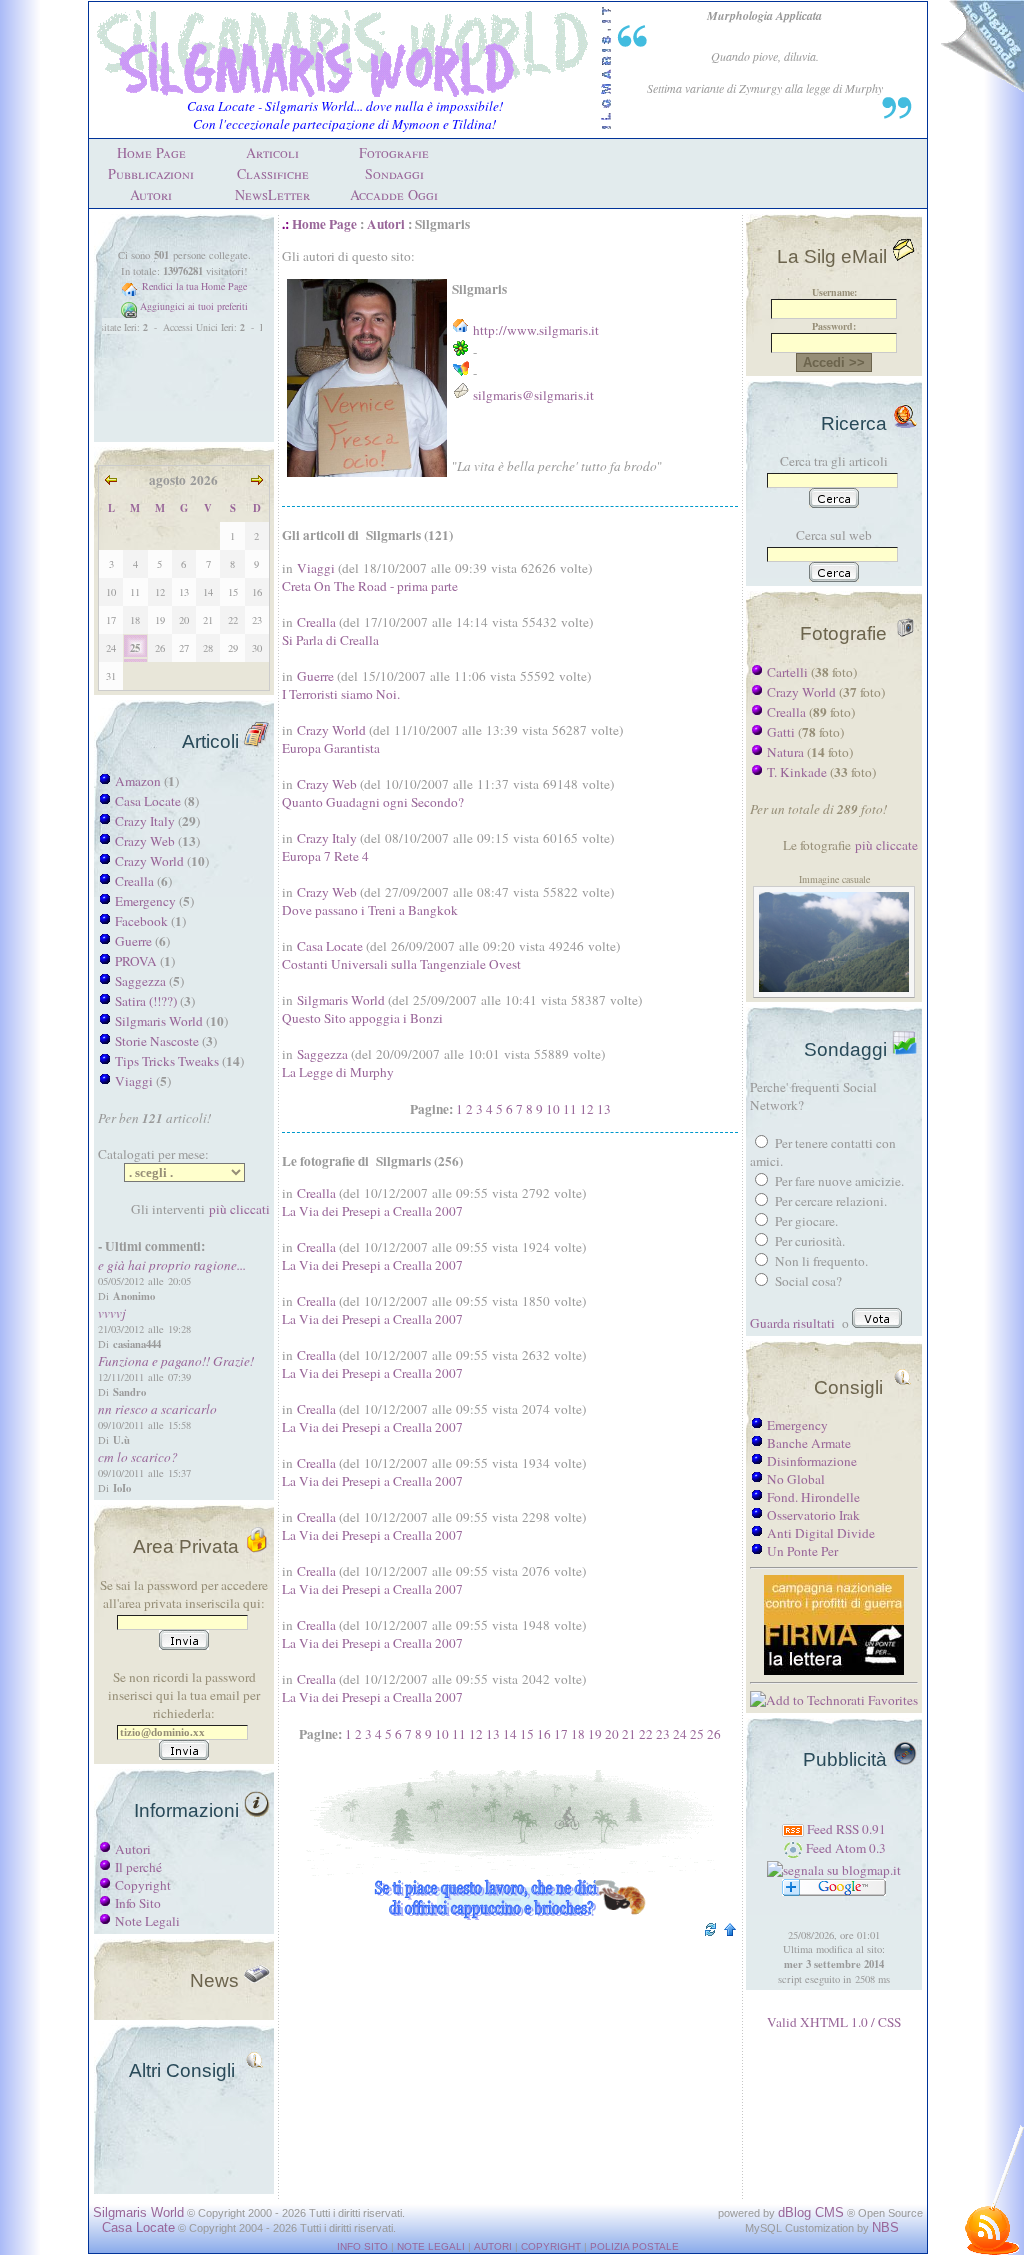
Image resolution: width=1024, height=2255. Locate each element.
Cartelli (787, 672)
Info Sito (138, 1903)
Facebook (141, 921)
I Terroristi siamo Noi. (341, 694)
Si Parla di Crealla (330, 640)
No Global (796, 1479)
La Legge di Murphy (338, 1072)
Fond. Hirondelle (813, 1497)
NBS (885, 2227)
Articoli (272, 152)
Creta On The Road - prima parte (370, 586)
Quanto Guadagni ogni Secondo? (373, 802)
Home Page (151, 152)
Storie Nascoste (157, 1041)
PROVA (136, 961)
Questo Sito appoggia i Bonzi (362, 1018)
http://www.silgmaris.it (536, 330)
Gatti (781, 732)
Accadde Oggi (394, 194)
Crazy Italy (145, 821)
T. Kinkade (797, 772)
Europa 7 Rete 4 (325, 856)
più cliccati (239, 1209)
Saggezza (140, 981)
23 (663, 1734)
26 (714, 1734)
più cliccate (886, 845)
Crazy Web (145, 841)
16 (544, 1734)
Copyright (143, 1885)
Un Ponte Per (802, 1551)
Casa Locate (148, 801)
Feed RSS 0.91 (845, 1829)
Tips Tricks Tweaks (167, 1061)
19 (595, 1734)
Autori (151, 194)
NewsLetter (272, 194)
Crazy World (149, 861)
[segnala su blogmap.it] (834, 1870)
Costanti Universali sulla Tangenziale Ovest (401, 964)
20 (612, 1734)
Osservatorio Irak (813, 1515)
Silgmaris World (159, 1021)
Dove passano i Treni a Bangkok (370, 910)
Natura (785, 752)
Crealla (134, 881)
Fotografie (394, 152)
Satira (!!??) (146, 1001)
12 (587, 1109)
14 (510, 1734)
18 (578, 1734)
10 (553, 1109)
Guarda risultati (792, 1323)
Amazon (138, 781)
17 (561, 1734)
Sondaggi (394, 173)
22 (646, 1734)
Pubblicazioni (151, 173)
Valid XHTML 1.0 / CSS (834, 2022)
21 (629, 1734)
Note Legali (147, 1921)
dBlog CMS (811, 2212)
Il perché (138, 1867)
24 (680, 1734)
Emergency (145, 901)
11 (570, 1109)
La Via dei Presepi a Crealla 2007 (372, 1211)
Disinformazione (812, 1461)
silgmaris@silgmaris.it (533, 395)
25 (697, 1734)
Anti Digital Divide (821, 1533)
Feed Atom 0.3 (844, 1848)
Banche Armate (809, 1443)
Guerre (133, 941)
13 (604, 1109)
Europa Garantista (331, 748)
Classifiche (273, 173)
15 (527, 1734)
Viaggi (134, 1081)
